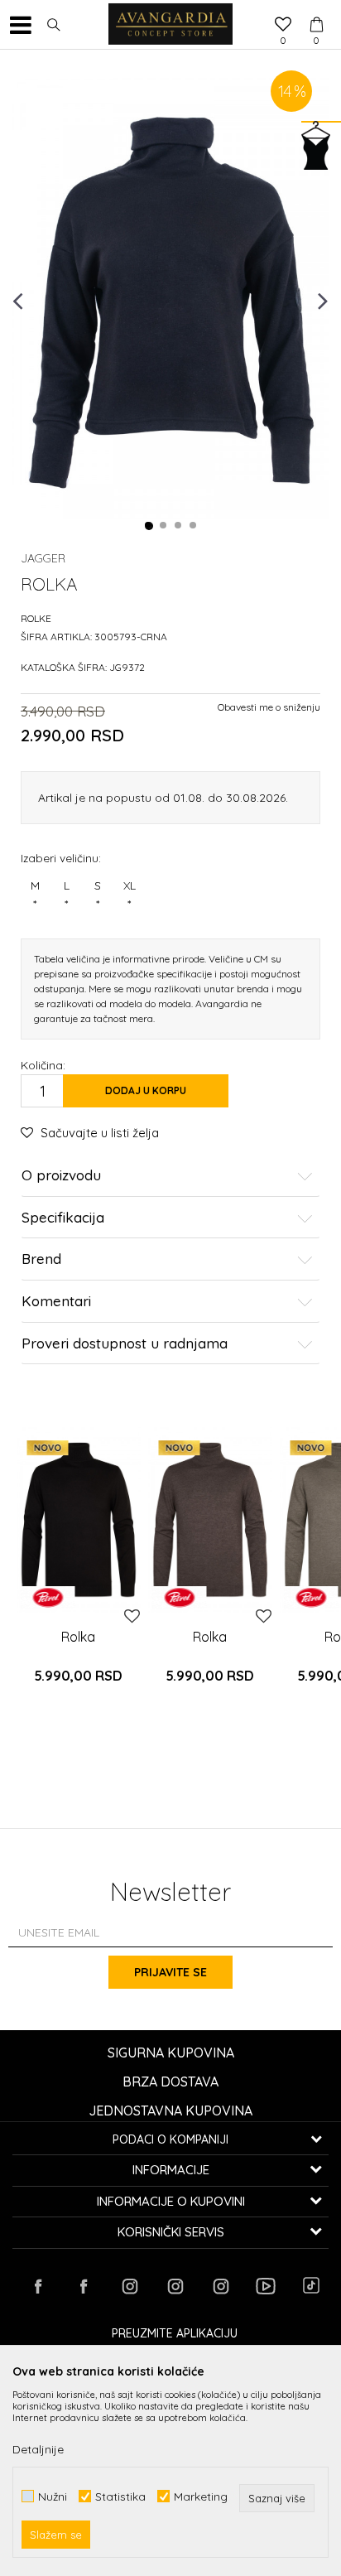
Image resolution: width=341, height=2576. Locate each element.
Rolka (78, 1637)
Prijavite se (170, 1972)
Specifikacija (63, 1218)
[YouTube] (266, 2286)
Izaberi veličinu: (61, 858)
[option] (170, 299)
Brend (41, 1259)
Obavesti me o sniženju (269, 707)
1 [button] (149, 526)
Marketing (201, 2496)
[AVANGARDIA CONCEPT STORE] (170, 25)
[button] (54, 25)
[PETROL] (48, 1597)
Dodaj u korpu (146, 1090)
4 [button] (194, 526)
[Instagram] (129, 2286)
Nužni (53, 2496)
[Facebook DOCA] (84, 2286)
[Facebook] (38, 2286)
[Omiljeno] (283, 26)
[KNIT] (78, 1520)
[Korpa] (316, 9)
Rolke (36, 618)
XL (130, 895)
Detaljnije (38, 2449)
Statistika (120, 2496)
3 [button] (179, 526)
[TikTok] (311, 2285)
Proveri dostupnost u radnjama (125, 1344)
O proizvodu (61, 1176)
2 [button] (164, 526)
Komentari (56, 1302)
